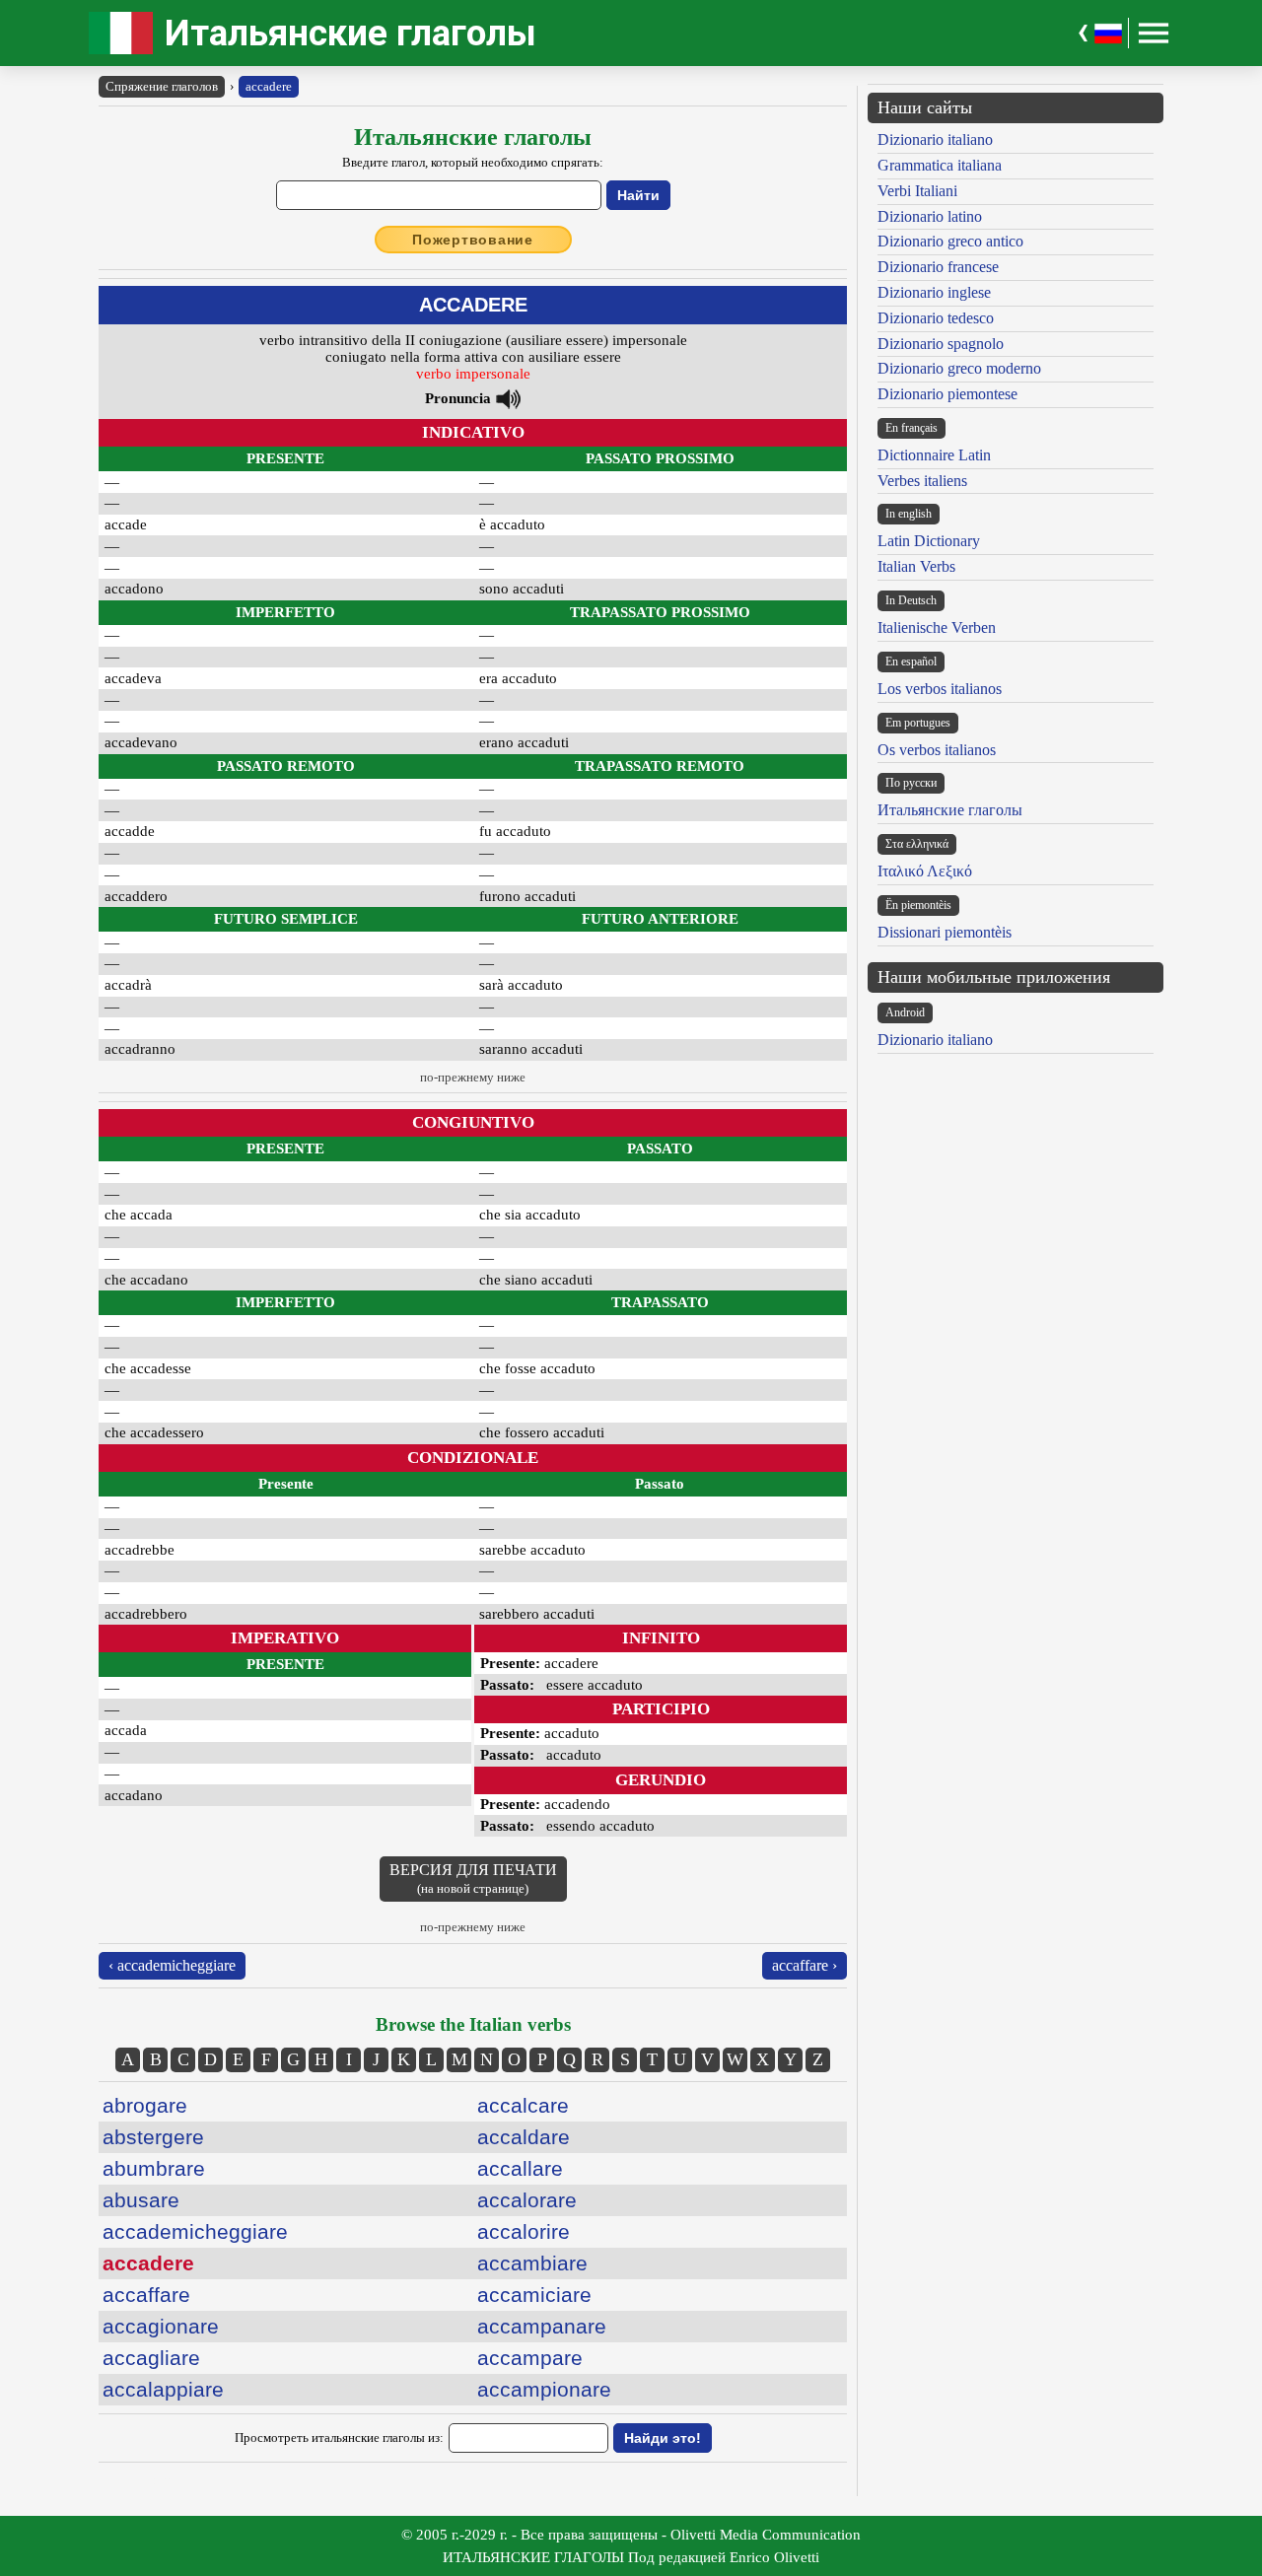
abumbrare (154, 2168)
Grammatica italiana (940, 165)
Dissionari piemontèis (945, 932)
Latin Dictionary (929, 541)
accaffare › (805, 1965)
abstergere (153, 2137)
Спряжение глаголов (162, 86)
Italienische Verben (937, 627)
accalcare (523, 2105)
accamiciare (534, 2295)
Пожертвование (473, 240)
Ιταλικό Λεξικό (925, 871)
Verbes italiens (922, 481)
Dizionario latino (930, 216)
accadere (269, 86)
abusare (141, 2200)
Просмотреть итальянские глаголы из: (339, 2437)
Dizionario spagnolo (941, 344)
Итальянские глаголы (351, 33)
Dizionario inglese (934, 292)
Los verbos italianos (940, 689)
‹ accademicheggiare (172, 1965)
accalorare (527, 2200)
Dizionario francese (938, 267)
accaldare (524, 2137)
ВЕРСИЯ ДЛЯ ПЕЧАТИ (473, 1879)
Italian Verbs (916, 566)
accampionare (544, 2389)
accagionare (161, 2326)
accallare (520, 2168)
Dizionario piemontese (947, 394)
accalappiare (163, 2389)
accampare (530, 2358)
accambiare (532, 2263)
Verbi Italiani (917, 191)
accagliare (151, 2358)
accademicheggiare (195, 2231)
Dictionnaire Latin (934, 455)
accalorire (524, 2231)
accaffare (146, 2295)
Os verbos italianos (937, 750)
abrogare (145, 2105)
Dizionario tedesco (936, 318)
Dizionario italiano (935, 139)
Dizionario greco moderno (959, 368)
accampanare (542, 2326)
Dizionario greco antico (950, 241)
